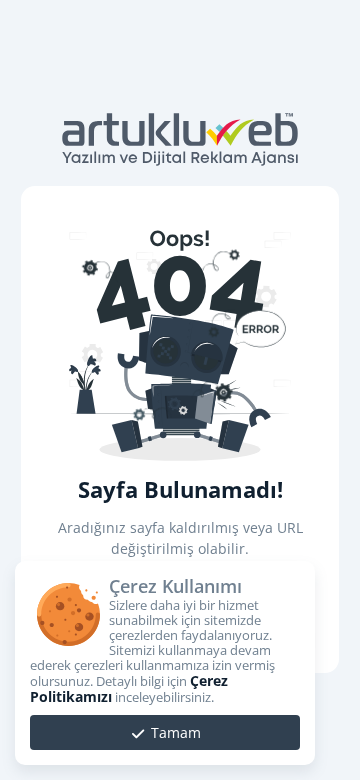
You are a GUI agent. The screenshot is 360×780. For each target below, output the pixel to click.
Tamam (174, 732)
